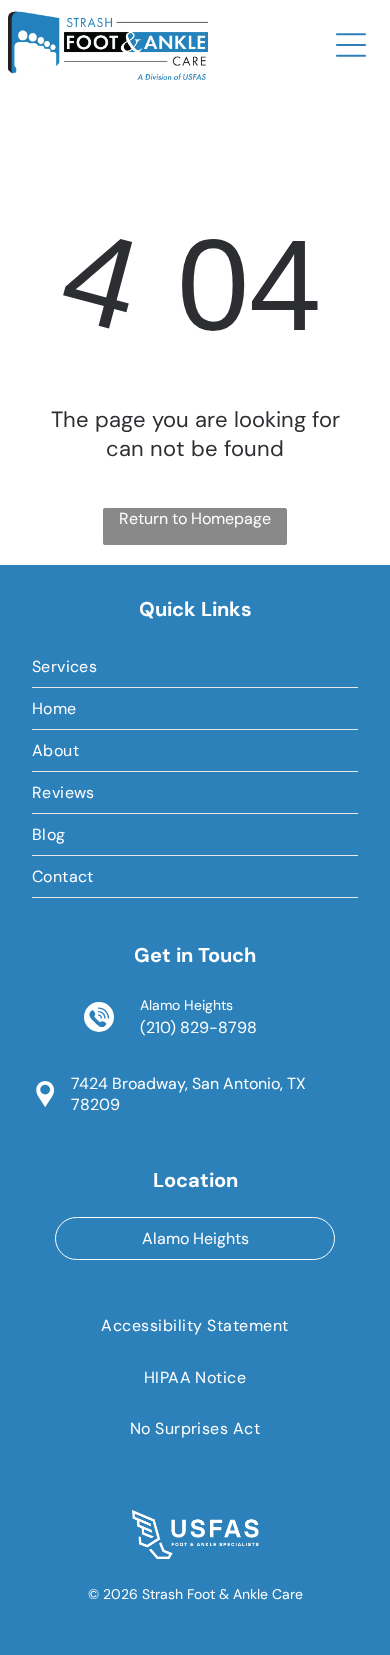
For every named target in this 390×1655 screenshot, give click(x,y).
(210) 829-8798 (198, 1027)
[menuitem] (195, 667)
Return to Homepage (195, 518)
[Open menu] (351, 45)
